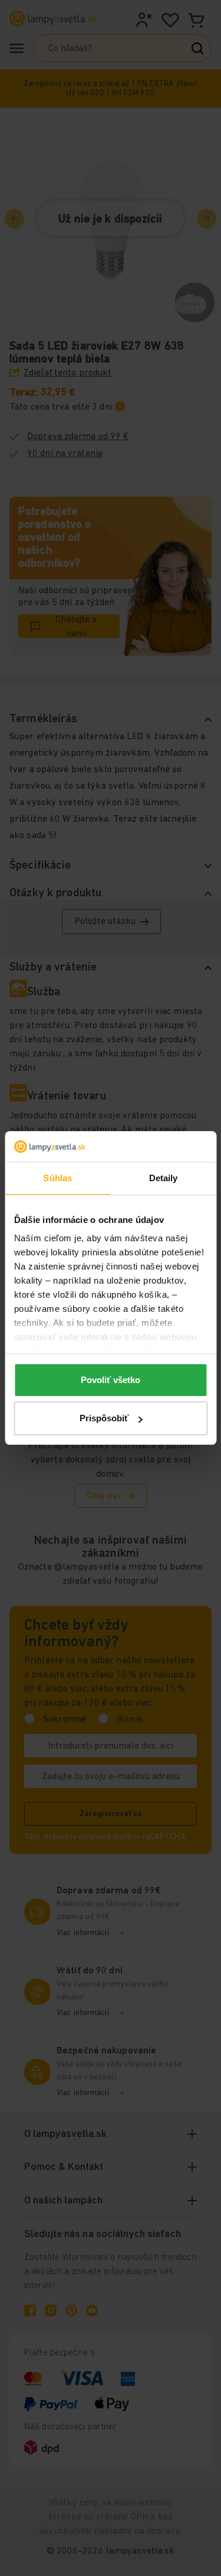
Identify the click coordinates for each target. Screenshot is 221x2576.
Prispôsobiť (104, 1418)
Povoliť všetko (111, 1380)
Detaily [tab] (164, 1178)
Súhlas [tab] (57, 1178)
